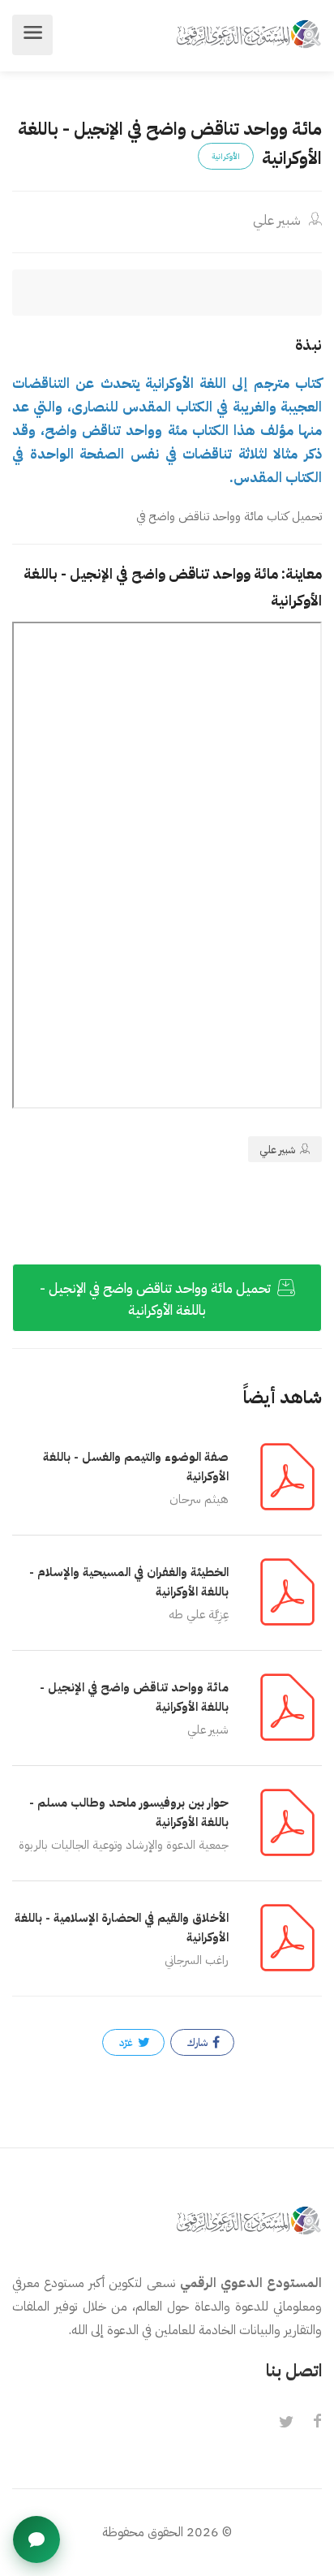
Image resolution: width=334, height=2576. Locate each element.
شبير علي (278, 220)
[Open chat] (36, 2539)
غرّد (127, 2042)
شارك (199, 2042)
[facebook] (317, 2423)
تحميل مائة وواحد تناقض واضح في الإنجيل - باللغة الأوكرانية (157, 1299)
